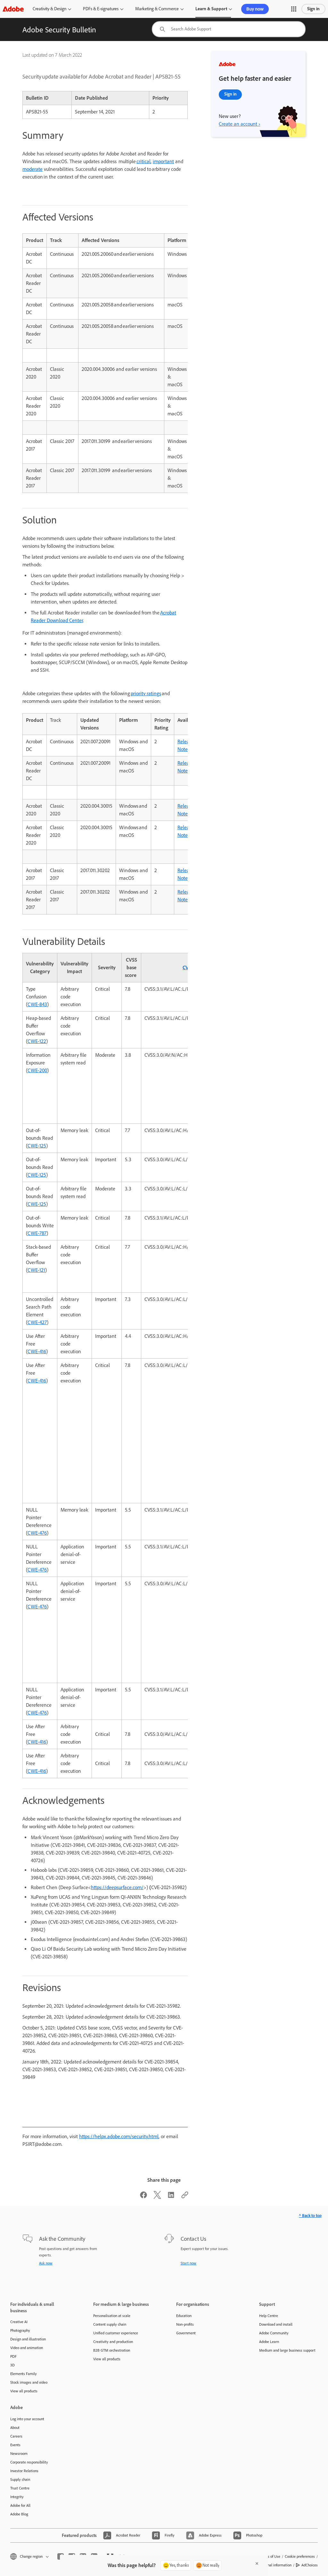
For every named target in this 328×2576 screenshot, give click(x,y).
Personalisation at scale (112, 2316)
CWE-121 (36, 1270)
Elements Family (24, 2374)
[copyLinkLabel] (185, 2197)
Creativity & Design (49, 9)
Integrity (17, 2497)
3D (12, 2365)
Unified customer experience (116, 2333)
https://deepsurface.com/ (117, 1887)
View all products (24, 2391)
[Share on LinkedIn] (171, 2197)
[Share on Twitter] (157, 2197)
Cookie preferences (300, 2556)
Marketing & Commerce (157, 9)
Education (184, 2316)
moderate (33, 169)
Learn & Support (211, 9)
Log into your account (27, 2419)
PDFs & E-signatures (101, 9)
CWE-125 (37, 1146)
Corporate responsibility (29, 2462)
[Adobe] (13, 9)
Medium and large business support (287, 2350)
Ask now (46, 2263)
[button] (294, 9)
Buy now (255, 9)
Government (186, 2333)
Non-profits (185, 2324)
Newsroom (19, 2454)
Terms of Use (270, 2556)
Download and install (276, 2324)
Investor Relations (24, 2471)
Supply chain (20, 2480)
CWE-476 (37, 1533)
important (163, 161)
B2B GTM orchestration (112, 2350)
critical (143, 161)
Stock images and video (29, 2382)
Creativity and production (113, 2342)
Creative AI (19, 2322)
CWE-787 (37, 1233)
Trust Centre (20, 2488)
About (15, 2428)
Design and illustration (28, 2339)
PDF (13, 2356)
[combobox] (229, 29)
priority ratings (146, 693)
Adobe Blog (19, 2514)
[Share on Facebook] (143, 2197)
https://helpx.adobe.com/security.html (119, 2136)
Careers (16, 2436)
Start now (189, 2263)
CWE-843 (37, 1004)
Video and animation (27, 2348)
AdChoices (310, 2565)
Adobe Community (274, 2333)
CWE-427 (37, 1322)
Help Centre (269, 2316)
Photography (20, 2330)
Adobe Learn (269, 2342)
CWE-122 (37, 1041)
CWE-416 (37, 1351)
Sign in (313, 9)
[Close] (257, 2563)
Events (15, 2445)
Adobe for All (20, 2505)
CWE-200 (37, 1070)
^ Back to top (310, 2216)
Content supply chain (110, 2324)
